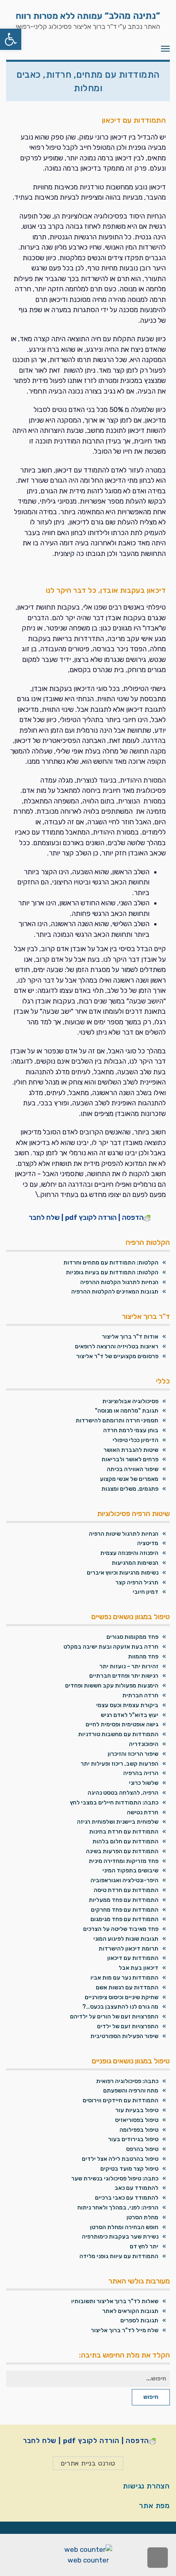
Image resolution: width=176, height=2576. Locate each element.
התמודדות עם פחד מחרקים (125, 1910)
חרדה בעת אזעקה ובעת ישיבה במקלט (111, 1647)
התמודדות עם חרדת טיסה (126, 1890)
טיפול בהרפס (142, 2149)
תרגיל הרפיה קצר (137, 1583)
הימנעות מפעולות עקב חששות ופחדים (112, 1686)
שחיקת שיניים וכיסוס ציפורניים (122, 1997)
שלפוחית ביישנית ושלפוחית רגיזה (118, 1822)
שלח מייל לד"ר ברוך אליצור (125, 2330)
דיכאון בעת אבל (139, 1968)
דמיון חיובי (146, 1592)
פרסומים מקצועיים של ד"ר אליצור (117, 1356)
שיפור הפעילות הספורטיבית (124, 2036)
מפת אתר (155, 2506)
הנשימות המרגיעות (135, 1563)
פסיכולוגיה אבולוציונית (130, 1401)
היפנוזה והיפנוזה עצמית (129, 1553)
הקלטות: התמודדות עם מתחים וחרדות (111, 1263)
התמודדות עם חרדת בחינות (124, 1832)
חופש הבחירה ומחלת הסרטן (124, 2227)
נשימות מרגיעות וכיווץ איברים (123, 1573)
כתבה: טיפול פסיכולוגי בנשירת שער (115, 2179)
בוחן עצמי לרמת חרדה (131, 1430)
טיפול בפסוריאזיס (137, 2120)
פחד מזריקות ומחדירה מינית (124, 1861)
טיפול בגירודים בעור (133, 2139)
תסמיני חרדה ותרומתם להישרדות (117, 1421)
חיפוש (151, 2397)
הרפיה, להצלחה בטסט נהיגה (123, 1793)
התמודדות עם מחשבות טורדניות (118, 1734)
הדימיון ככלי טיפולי (135, 1440)
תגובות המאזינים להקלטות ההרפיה (115, 1292)
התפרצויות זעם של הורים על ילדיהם (114, 2017)
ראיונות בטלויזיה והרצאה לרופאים (117, 1346)
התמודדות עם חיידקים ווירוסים (121, 2100)
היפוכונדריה (144, 1744)
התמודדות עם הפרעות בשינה (122, 1851)
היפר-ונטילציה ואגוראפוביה (124, 1880)
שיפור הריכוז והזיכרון (133, 1754)
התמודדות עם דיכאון (133, 1958)
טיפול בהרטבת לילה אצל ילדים (120, 2159)
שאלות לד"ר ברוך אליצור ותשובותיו (115, 2301)
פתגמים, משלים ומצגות (130, 1489)
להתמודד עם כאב (137, 2188)
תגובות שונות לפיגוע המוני (126, 1939)
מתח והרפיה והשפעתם (131, 2091)
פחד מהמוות (143, 1657)
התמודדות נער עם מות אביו (124, 1978)
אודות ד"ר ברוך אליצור (130, 1337)
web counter (88, 2560)
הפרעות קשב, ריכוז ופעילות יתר (120, 1764)
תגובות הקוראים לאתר (130, 2311)
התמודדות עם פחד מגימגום (124, 1919)
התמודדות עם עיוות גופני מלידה (119, 2256)
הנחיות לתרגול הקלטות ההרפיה (119, 1282)
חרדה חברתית (140, 1695)
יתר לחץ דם (144, 2246)
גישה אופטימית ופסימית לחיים (122, 1724)
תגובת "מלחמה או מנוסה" (127, 1411)
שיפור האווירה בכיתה (133, 1469)
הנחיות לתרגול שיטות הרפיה (124, 1534)
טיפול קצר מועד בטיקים (129, 2169)
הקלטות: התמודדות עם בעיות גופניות (112, 1272)
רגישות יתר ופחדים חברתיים (124, 1676)
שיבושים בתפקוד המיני (130, 1871)
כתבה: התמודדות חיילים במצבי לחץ (114, 1803)
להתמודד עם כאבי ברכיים (127, 2198)
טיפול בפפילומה (139, 2130)
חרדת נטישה (143, 1812)
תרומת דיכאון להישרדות (129, 1949)
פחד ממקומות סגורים (132, 1637)
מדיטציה (148, 1543)
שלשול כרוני (144, 1783)
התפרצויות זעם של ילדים (128, 2026)
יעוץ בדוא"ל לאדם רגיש (130, 1715)
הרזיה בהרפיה (141, 1773)
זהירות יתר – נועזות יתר (129, 1666)
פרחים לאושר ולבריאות (130, 1459)
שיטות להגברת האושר (131, 1450)
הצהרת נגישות (146, 2486)
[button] (11, 39)
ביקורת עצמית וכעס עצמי (127, 1705)
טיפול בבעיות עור (137, 2110)
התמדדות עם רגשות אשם (127, 1988)
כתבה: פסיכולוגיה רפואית (127, 2081)
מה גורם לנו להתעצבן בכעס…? (120, 2007)
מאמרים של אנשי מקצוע (129, 1479)
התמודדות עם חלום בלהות (125, 1841)
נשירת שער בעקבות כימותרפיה (120, 2237)
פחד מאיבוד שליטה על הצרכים (121, 1929)
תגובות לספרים (139, 2321)
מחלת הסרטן (142, 2217)
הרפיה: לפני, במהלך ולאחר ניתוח (118, 2208)
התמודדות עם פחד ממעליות (124, 1900)
